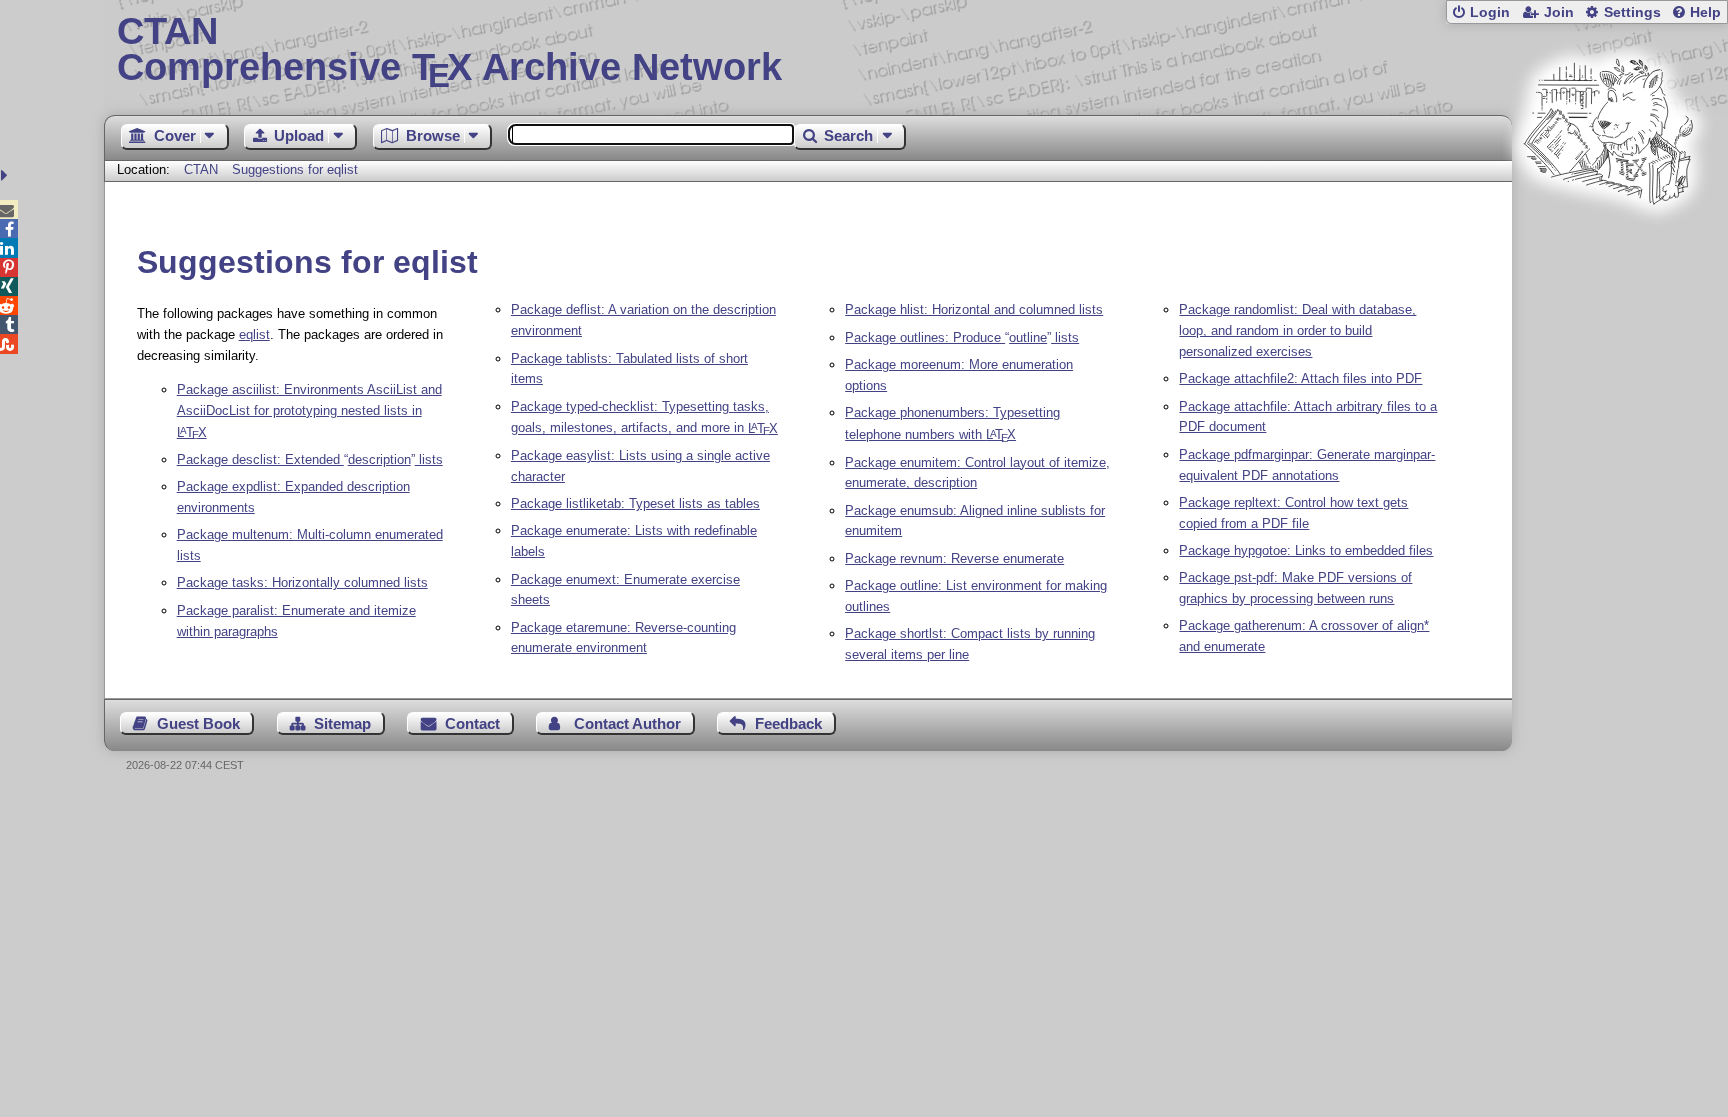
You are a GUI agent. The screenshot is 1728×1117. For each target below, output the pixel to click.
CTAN (201, 169)
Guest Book (198, 723)
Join (1559, 12)
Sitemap (342, 723)
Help (1705, 12)
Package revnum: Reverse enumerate (954, 558)
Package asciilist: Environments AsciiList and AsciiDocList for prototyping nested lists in (309, 411)
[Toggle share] (6, 175)
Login (1490, 12)
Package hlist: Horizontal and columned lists (974, 309)
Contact (472, 723)
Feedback (788, 723)
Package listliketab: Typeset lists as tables (635, 503)
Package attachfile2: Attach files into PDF (1300, 378)
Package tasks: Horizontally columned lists (302, 582)
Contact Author (627, 723)
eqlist (254, 334)
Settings (1632, 12)
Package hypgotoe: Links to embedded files (1306, 550)
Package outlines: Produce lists (962, 337)
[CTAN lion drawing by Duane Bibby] (1608, 242)
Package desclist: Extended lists (310, 459)
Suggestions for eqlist (295, 169)
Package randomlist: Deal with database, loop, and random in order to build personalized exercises (1297, 330)
